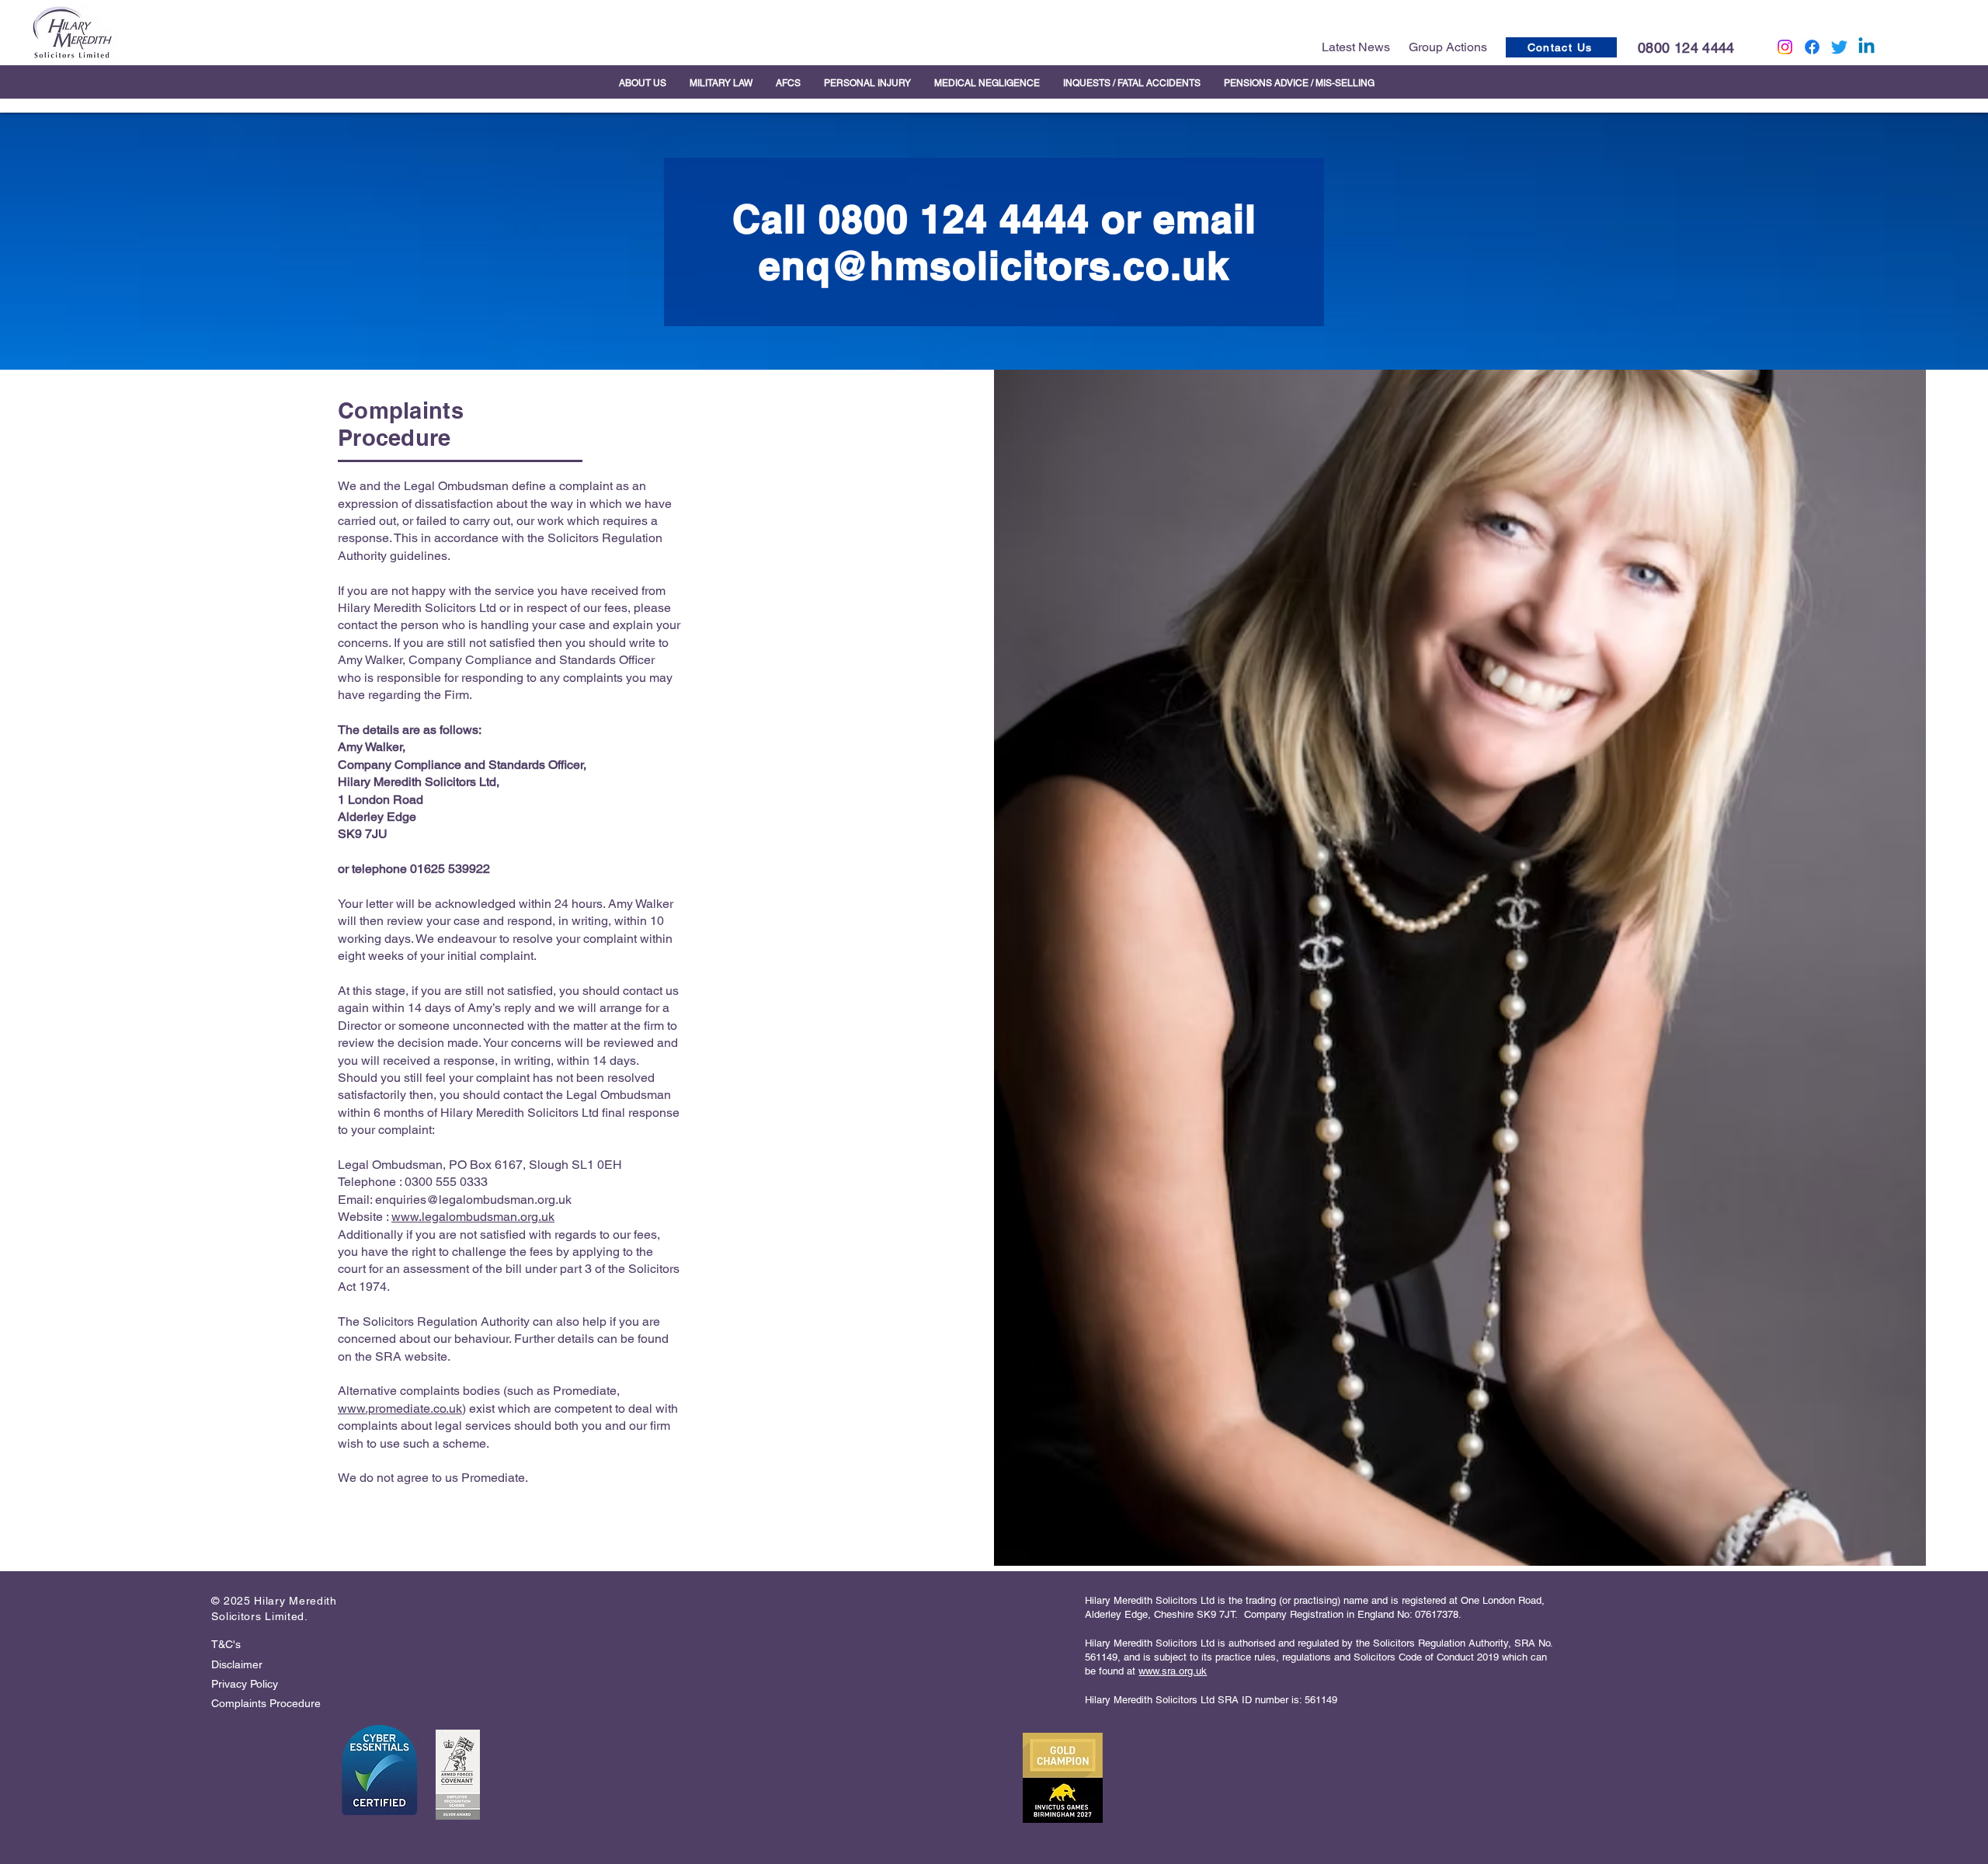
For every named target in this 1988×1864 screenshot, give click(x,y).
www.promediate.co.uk (400, 1408)
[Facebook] (1812, 47)
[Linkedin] (1866, 47)
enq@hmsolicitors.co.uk (994, 265)
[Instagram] (1785, 47)
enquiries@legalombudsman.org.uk (473, 1200)
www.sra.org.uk (1173, 1671)
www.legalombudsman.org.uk (473, 1217)
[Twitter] (1839, 47)
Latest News (1356, 47)
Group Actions (1448, 47)
